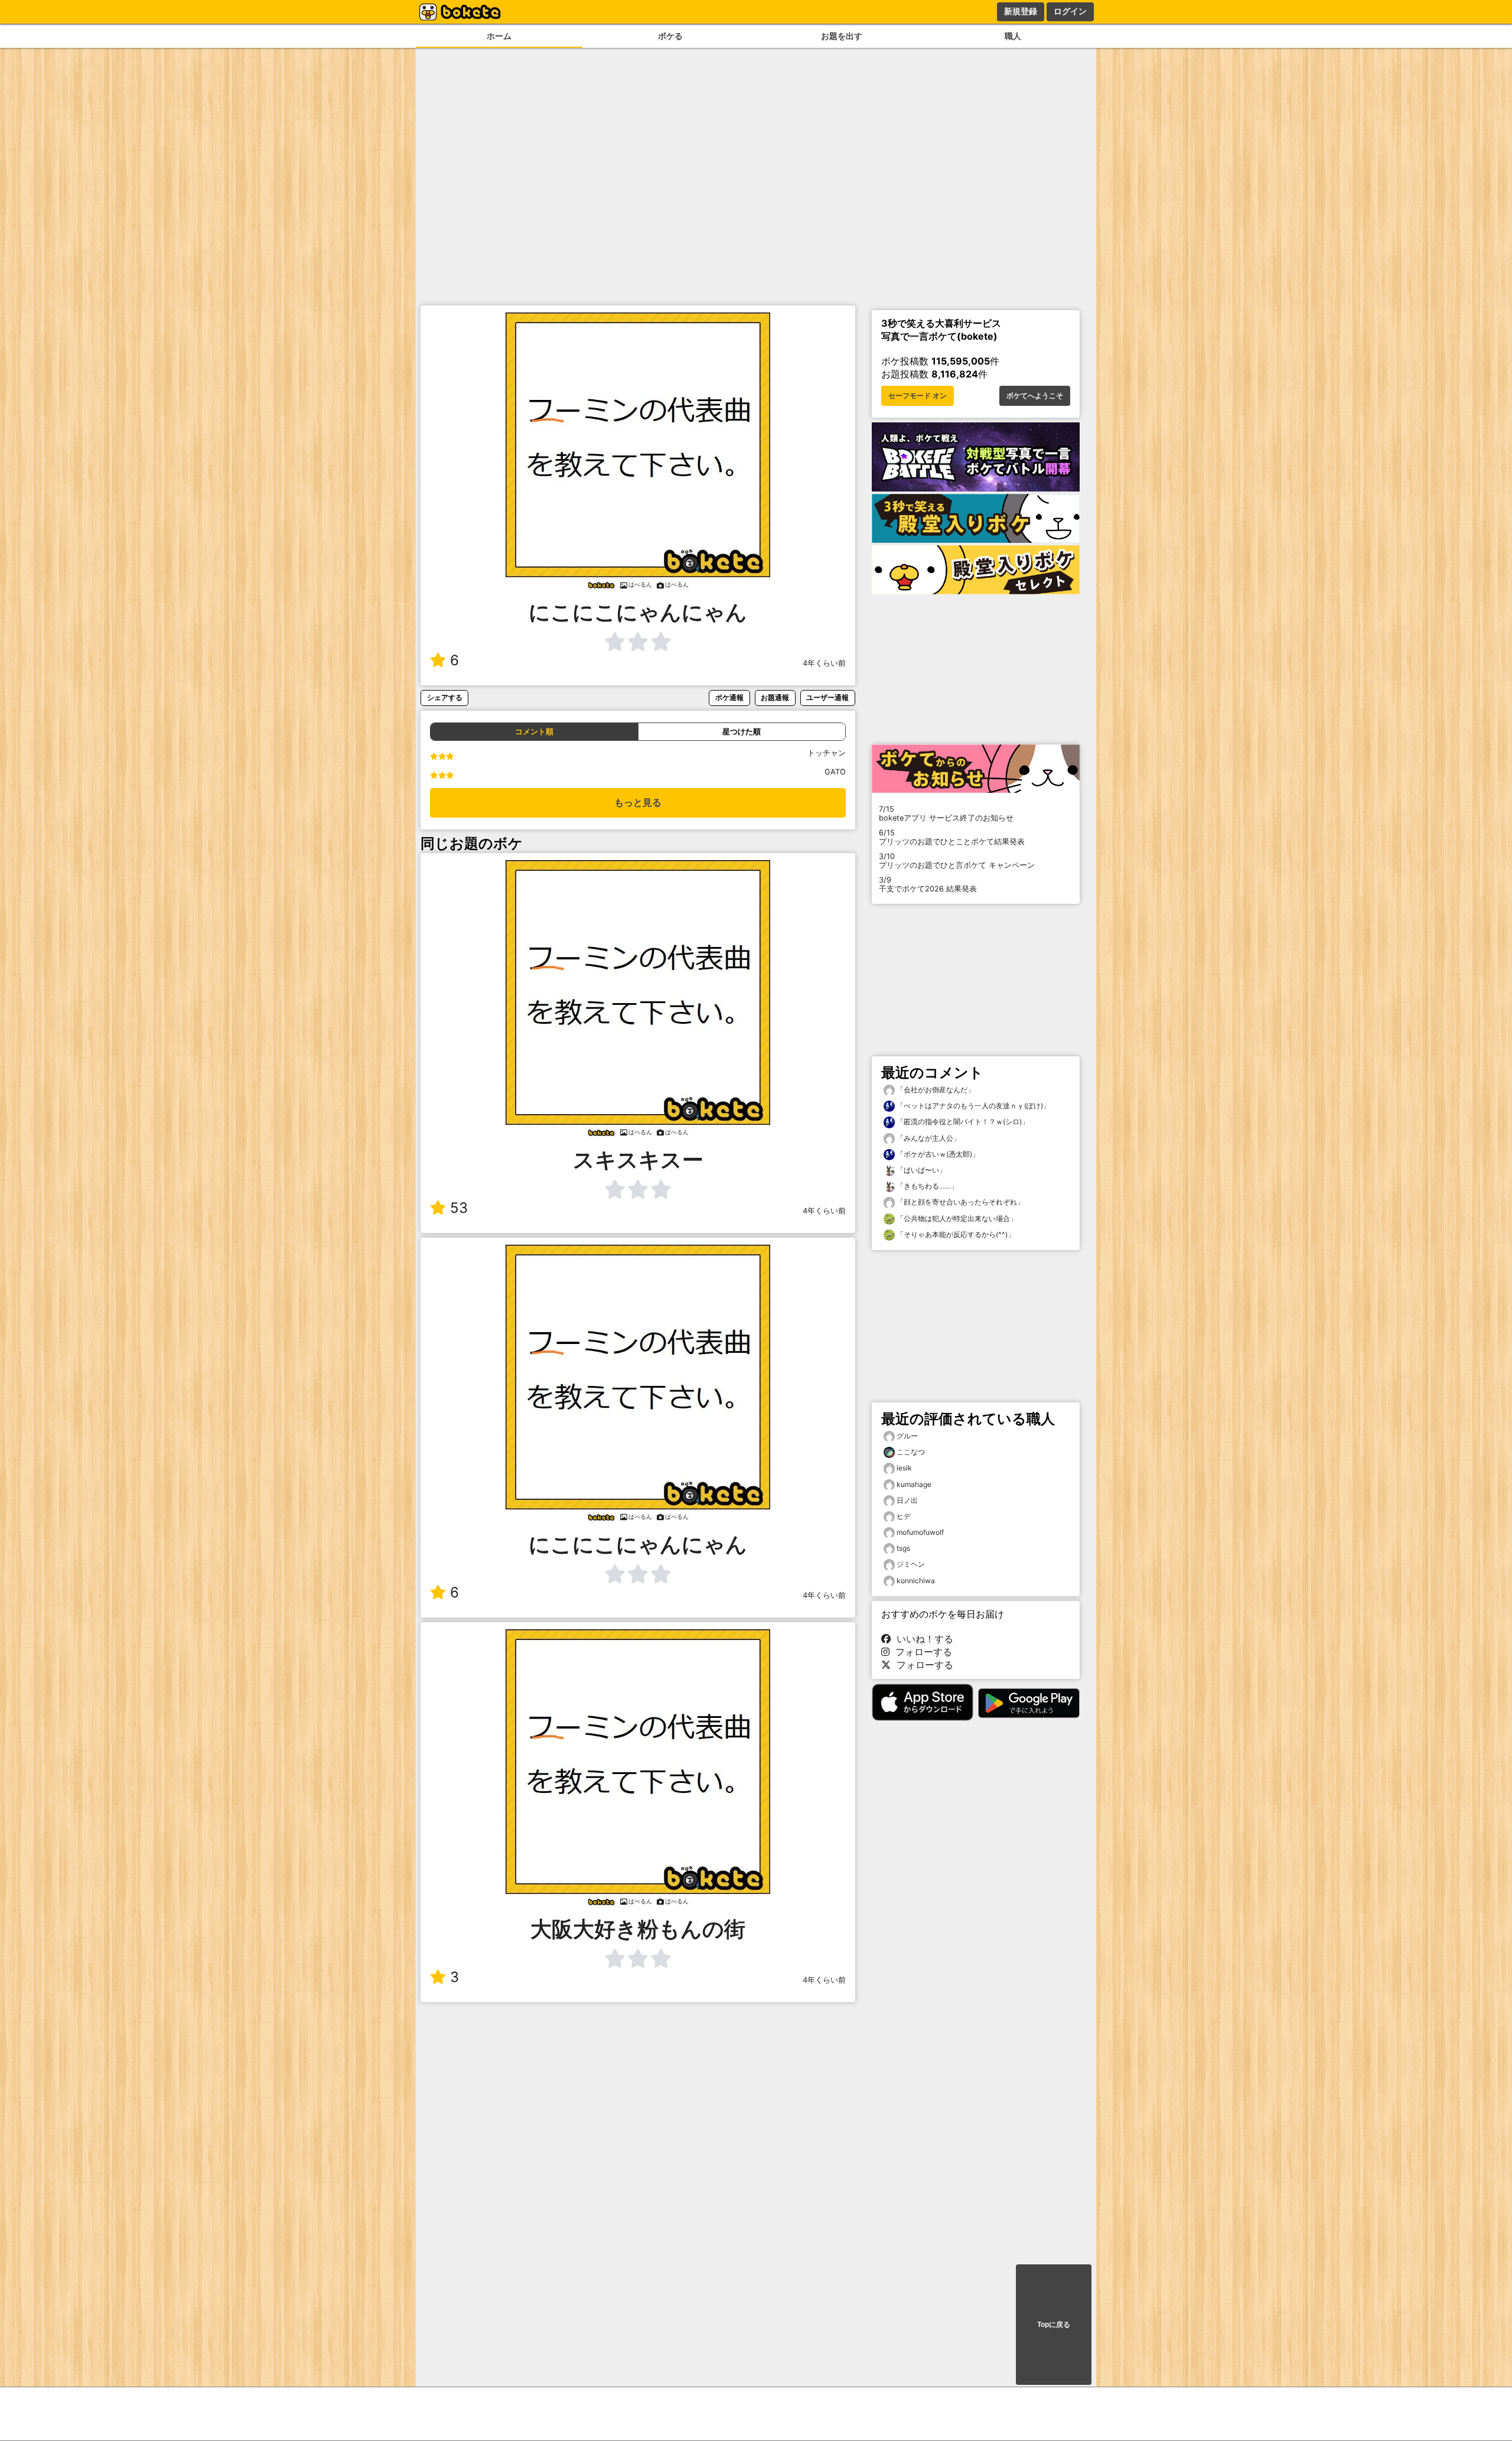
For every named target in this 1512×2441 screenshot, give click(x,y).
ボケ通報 (729, 697)
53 (459, 1208)
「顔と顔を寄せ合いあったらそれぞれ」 (959, 1202)
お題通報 (775, 697)
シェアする (445, 697)
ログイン (1070, 11)
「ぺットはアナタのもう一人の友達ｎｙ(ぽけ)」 (972, 1106)
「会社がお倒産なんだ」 (935, 1090)
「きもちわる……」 (926, 1186)
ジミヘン (911, 1564)
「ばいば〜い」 (920, 1170)
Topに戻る (1054, 2325)
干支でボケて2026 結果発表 (928, 884)
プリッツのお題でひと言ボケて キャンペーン (957, 861)
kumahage (914, 1484)
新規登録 (1021, 11)
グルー (907, 1436)
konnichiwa (916, 1581)
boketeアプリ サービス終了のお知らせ (946, 813)
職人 (1013, 36)
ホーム (499, 36)
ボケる (670, 36)
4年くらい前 (824, 663)
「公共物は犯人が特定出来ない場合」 (956, 1218)
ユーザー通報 (827, 697)
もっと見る (638, 803)
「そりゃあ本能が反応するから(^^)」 (955, 1234)
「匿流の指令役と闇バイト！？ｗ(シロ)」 (962, 1122)
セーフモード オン (918, 396)
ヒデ (904, 1516)
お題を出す (842, 36)
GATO (835, 772)
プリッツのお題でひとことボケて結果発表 (952, 837)
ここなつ (911, 1452)
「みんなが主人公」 (928, 1138)
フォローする (921, 1652)
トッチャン (827, 753)
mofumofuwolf (920, 1532)
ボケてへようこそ (1035, 396)
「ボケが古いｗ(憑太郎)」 (937, 1154)
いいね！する (922, 1639)
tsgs (903, 1548)
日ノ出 (907, 1500)
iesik (904, 1468)
